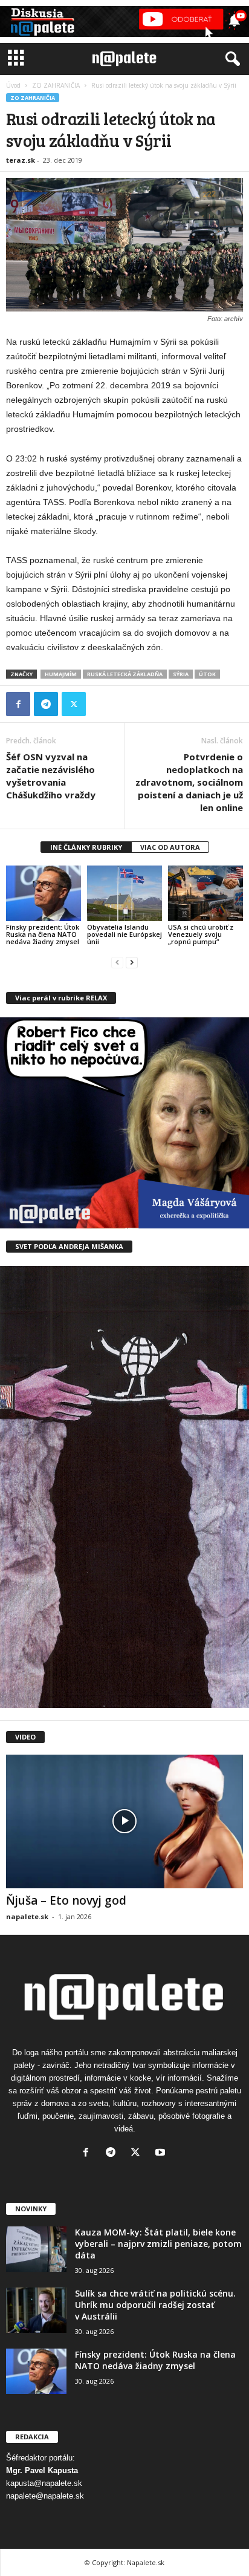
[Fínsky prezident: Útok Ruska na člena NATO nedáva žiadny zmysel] (44, 894)
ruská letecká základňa (125, 674)
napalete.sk (27, 1916)
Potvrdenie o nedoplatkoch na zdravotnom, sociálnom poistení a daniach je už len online (189, 782)
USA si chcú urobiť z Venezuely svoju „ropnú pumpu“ (201, 934)
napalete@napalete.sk (45, 2496)
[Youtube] (162, 2154)
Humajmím (61, 674)
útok (207, 674)
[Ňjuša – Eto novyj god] (124, 1821)
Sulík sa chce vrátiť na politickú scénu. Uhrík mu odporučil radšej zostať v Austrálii (155, 2305)
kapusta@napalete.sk (44, 2483)
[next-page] (132, 962)
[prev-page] (117, 962)
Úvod (13, 85)
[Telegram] (46, 704)
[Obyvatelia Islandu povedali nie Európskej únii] (124, 894)
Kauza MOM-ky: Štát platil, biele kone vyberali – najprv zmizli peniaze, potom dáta (158, 2244)
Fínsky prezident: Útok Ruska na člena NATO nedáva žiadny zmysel (43, 934)
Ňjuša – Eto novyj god (66, 1900)
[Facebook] (18, 704)
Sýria (181, 674)
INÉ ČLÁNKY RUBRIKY (86, 847)
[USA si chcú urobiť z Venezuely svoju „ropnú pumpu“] (205, 894)
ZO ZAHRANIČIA (56, 85)
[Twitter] (74, 704)
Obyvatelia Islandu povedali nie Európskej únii (124, 934)
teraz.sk (21, 160)
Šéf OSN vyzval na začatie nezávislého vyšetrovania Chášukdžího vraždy (51, 776)
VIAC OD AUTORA (170, 847)
